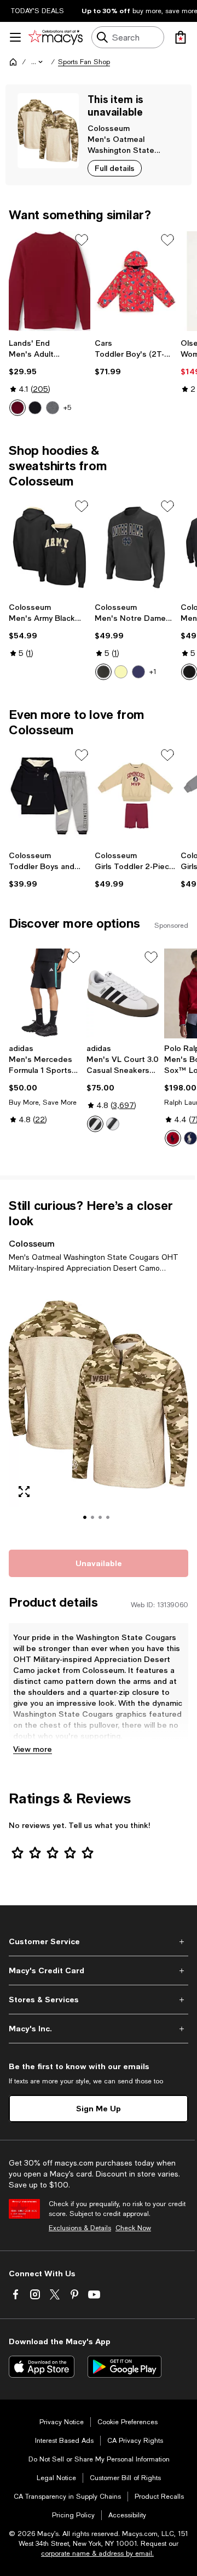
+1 (153, 672)
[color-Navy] (138, 672)
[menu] (15, 37)
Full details (115, 168)
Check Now (133, 2228)
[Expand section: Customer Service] (99, 1941)
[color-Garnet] (18, 408)
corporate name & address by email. (97, 2554)
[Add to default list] (82, 240)
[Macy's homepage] (13, 62)
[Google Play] (124, 2367)
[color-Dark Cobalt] (190, 1138)
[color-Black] (35, 408)
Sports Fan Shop (84, 62)
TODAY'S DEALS (37, 11)
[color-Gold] (121, 672)
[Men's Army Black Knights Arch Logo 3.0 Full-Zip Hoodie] (50, 547)
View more (33, 1749)
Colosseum (109, 128)
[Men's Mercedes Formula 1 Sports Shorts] (45, 993)
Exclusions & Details (80, 2228)
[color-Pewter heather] (53, 408)
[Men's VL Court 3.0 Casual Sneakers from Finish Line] (123, 993)
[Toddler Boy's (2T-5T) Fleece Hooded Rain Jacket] (135, 281)
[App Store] (42, 2367)
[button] (38, 62)
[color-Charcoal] (103, 672)
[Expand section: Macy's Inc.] (99, 2029)
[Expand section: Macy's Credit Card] (99, 1970)
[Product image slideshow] (99, 1409)
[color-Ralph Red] (173, 1138)
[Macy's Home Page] (56, 37)
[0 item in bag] (181, 37)
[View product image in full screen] (24, 1492)
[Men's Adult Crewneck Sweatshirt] (50, 281)
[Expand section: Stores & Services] (99, 2000)
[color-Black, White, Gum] (113, 1124)
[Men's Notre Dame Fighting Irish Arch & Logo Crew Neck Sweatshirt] (135, 547)
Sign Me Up (99, 2108)
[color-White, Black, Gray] (95, 1124)
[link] (50, 377)
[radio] (18, 408)
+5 (67, 408)
